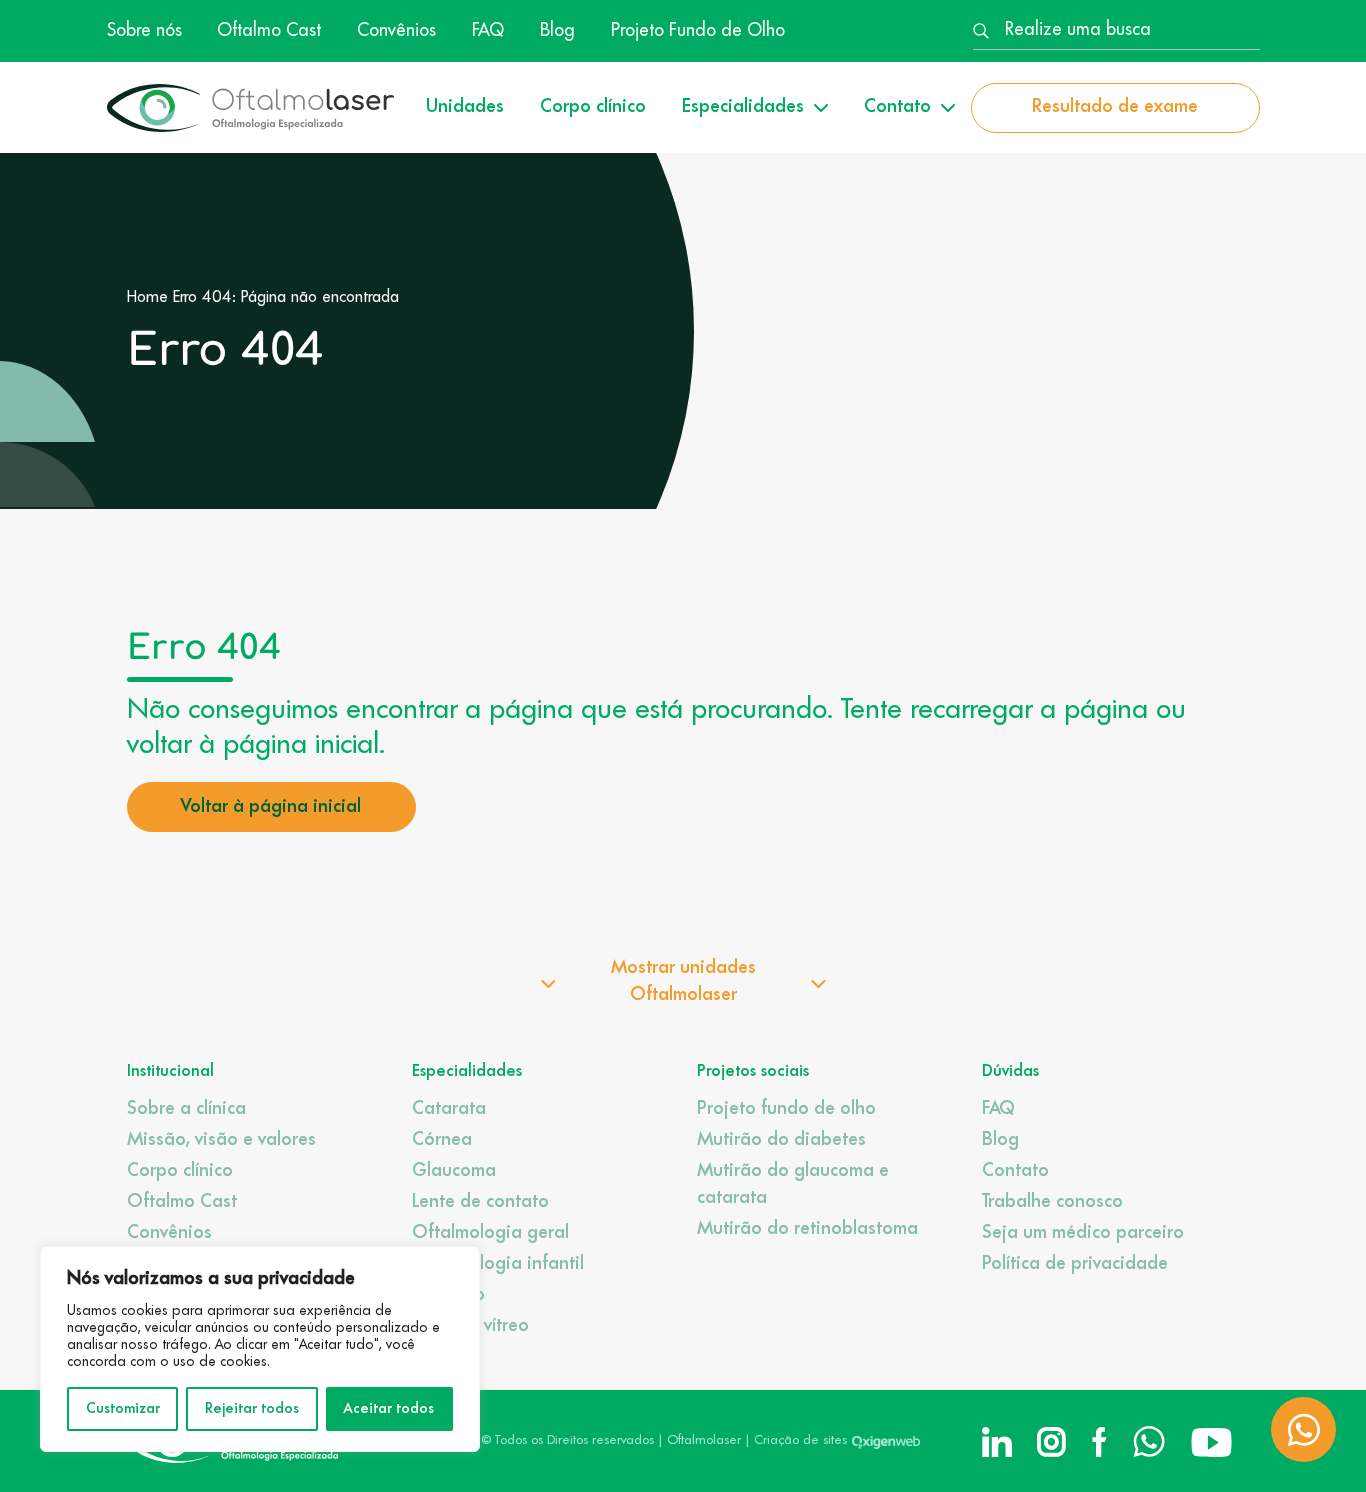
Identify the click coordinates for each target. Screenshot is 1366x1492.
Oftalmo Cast (269, 31)
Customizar (123, 1409)
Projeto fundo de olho (786, 1109)
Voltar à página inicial (271, 807)
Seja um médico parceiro (1083, 1233)
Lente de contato (480, 1202)
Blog (557, 31)
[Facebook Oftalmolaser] (1099, 1441)
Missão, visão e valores (221, 1140)
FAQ (488, 31)
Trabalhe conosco (1052, 1202)
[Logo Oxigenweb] (886, 1441)
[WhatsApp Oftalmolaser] (1149, 1442)
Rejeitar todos (252, 1409)
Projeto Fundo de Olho (698, 31)
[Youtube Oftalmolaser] (1211, 1441)
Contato (1015, 1171)
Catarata (449, 1109)
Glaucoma (454, 1171)
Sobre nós (144, 31)
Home (147, 298)
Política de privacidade (1075, 1264)
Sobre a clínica (186, 1109)
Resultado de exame (1115, 107)
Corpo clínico (593, 107)
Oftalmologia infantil (498, 1264)
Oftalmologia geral (490, 1233)
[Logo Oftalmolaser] (250, 108)
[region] (260, 1349)
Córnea (442, 1140)
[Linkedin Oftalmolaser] (997, 1441)
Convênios (396, 31)
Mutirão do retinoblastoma (807, 1229)
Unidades (465, 107)
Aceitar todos (389, 1409)
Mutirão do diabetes (781, 1140)
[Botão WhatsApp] (1303, 1429)
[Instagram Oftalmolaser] (1051, 1441)
